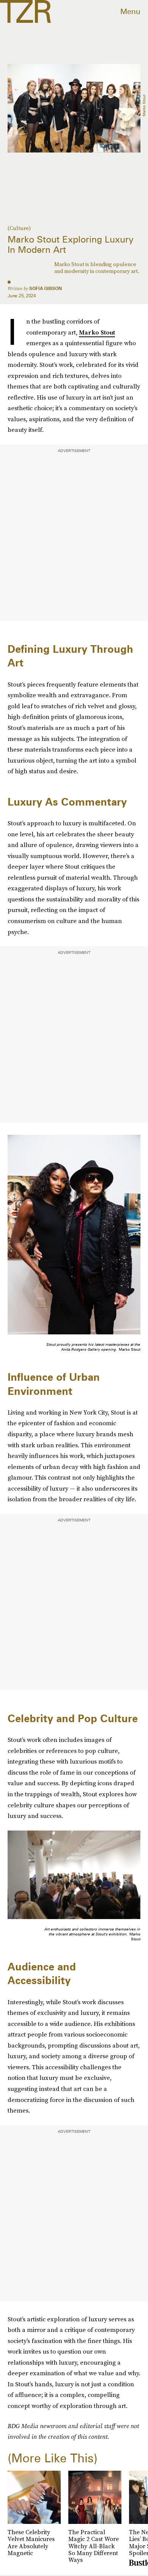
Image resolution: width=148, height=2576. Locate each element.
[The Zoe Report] (25, 11)
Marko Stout (97, 332)
